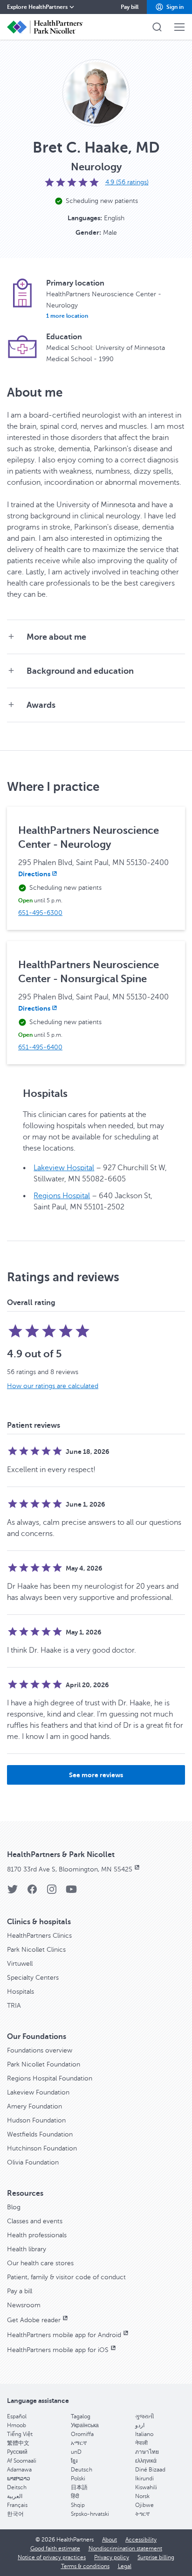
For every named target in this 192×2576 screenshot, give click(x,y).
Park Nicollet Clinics (36, 1950)
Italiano (144, 2434)
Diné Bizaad (150, 2470)
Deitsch (17, 2487)
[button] (169, 7)
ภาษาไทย (147, 2452)
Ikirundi (144, 2478)
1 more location (67, 316)
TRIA (14, 2006)
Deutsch (82, 2470)
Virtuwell (20, 1964)
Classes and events (35, 2221)
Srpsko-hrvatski (90, 2514)
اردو (140, 2425)
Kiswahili (146, 2487)
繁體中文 (18, 2443)
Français (17, 2505)
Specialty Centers (33, 1978)
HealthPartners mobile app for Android (64, 2335)
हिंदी (75, 2496)
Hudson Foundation (36, 2120)
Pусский (17, 2452)
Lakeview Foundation (38, 2092)
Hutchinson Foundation (42, 2148)
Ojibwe (144, 2505)
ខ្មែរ (74, 2461)
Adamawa (19, 2470)
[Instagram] (52, 1892)
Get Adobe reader (34, 2320)
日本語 (79, 2487)
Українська (85, 2425)
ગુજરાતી (144, 2416)
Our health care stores (40, 2263)
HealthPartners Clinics (39, 1936)
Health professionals (37, 2235)
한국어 (15, 2514)
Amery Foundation (34, 2106)
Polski (78, 2478)
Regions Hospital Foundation (50, 2078)
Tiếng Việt (20, 2434)
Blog (14, 2207)
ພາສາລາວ (19, 2478)
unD (76, 2452)
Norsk (142, 2496)
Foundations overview (40, 2050)
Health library (27, 2249)
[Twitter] (13, 1892)
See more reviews (96, 1775)
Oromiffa (82, 2434)
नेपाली (141, 2443)
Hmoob (17, 2425)
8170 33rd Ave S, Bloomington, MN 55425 (70, 1869)
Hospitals (21, 1992)
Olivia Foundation (33, 2162)
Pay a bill (20, 2291)
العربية (15, 2496)
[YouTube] (71, 1892)
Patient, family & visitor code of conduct (66, 2277)
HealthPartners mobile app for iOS (58, 2350)
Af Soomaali (22, 2461)
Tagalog (81, 2416)
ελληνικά (146, 2461)
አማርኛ (79, 2443)
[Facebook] (32, 1892)
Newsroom (24, 2305)
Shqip (78, 2505)
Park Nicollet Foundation (44, 2064)
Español (17, 2416)
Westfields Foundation (40, 2134)
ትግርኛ (142, 2514)
